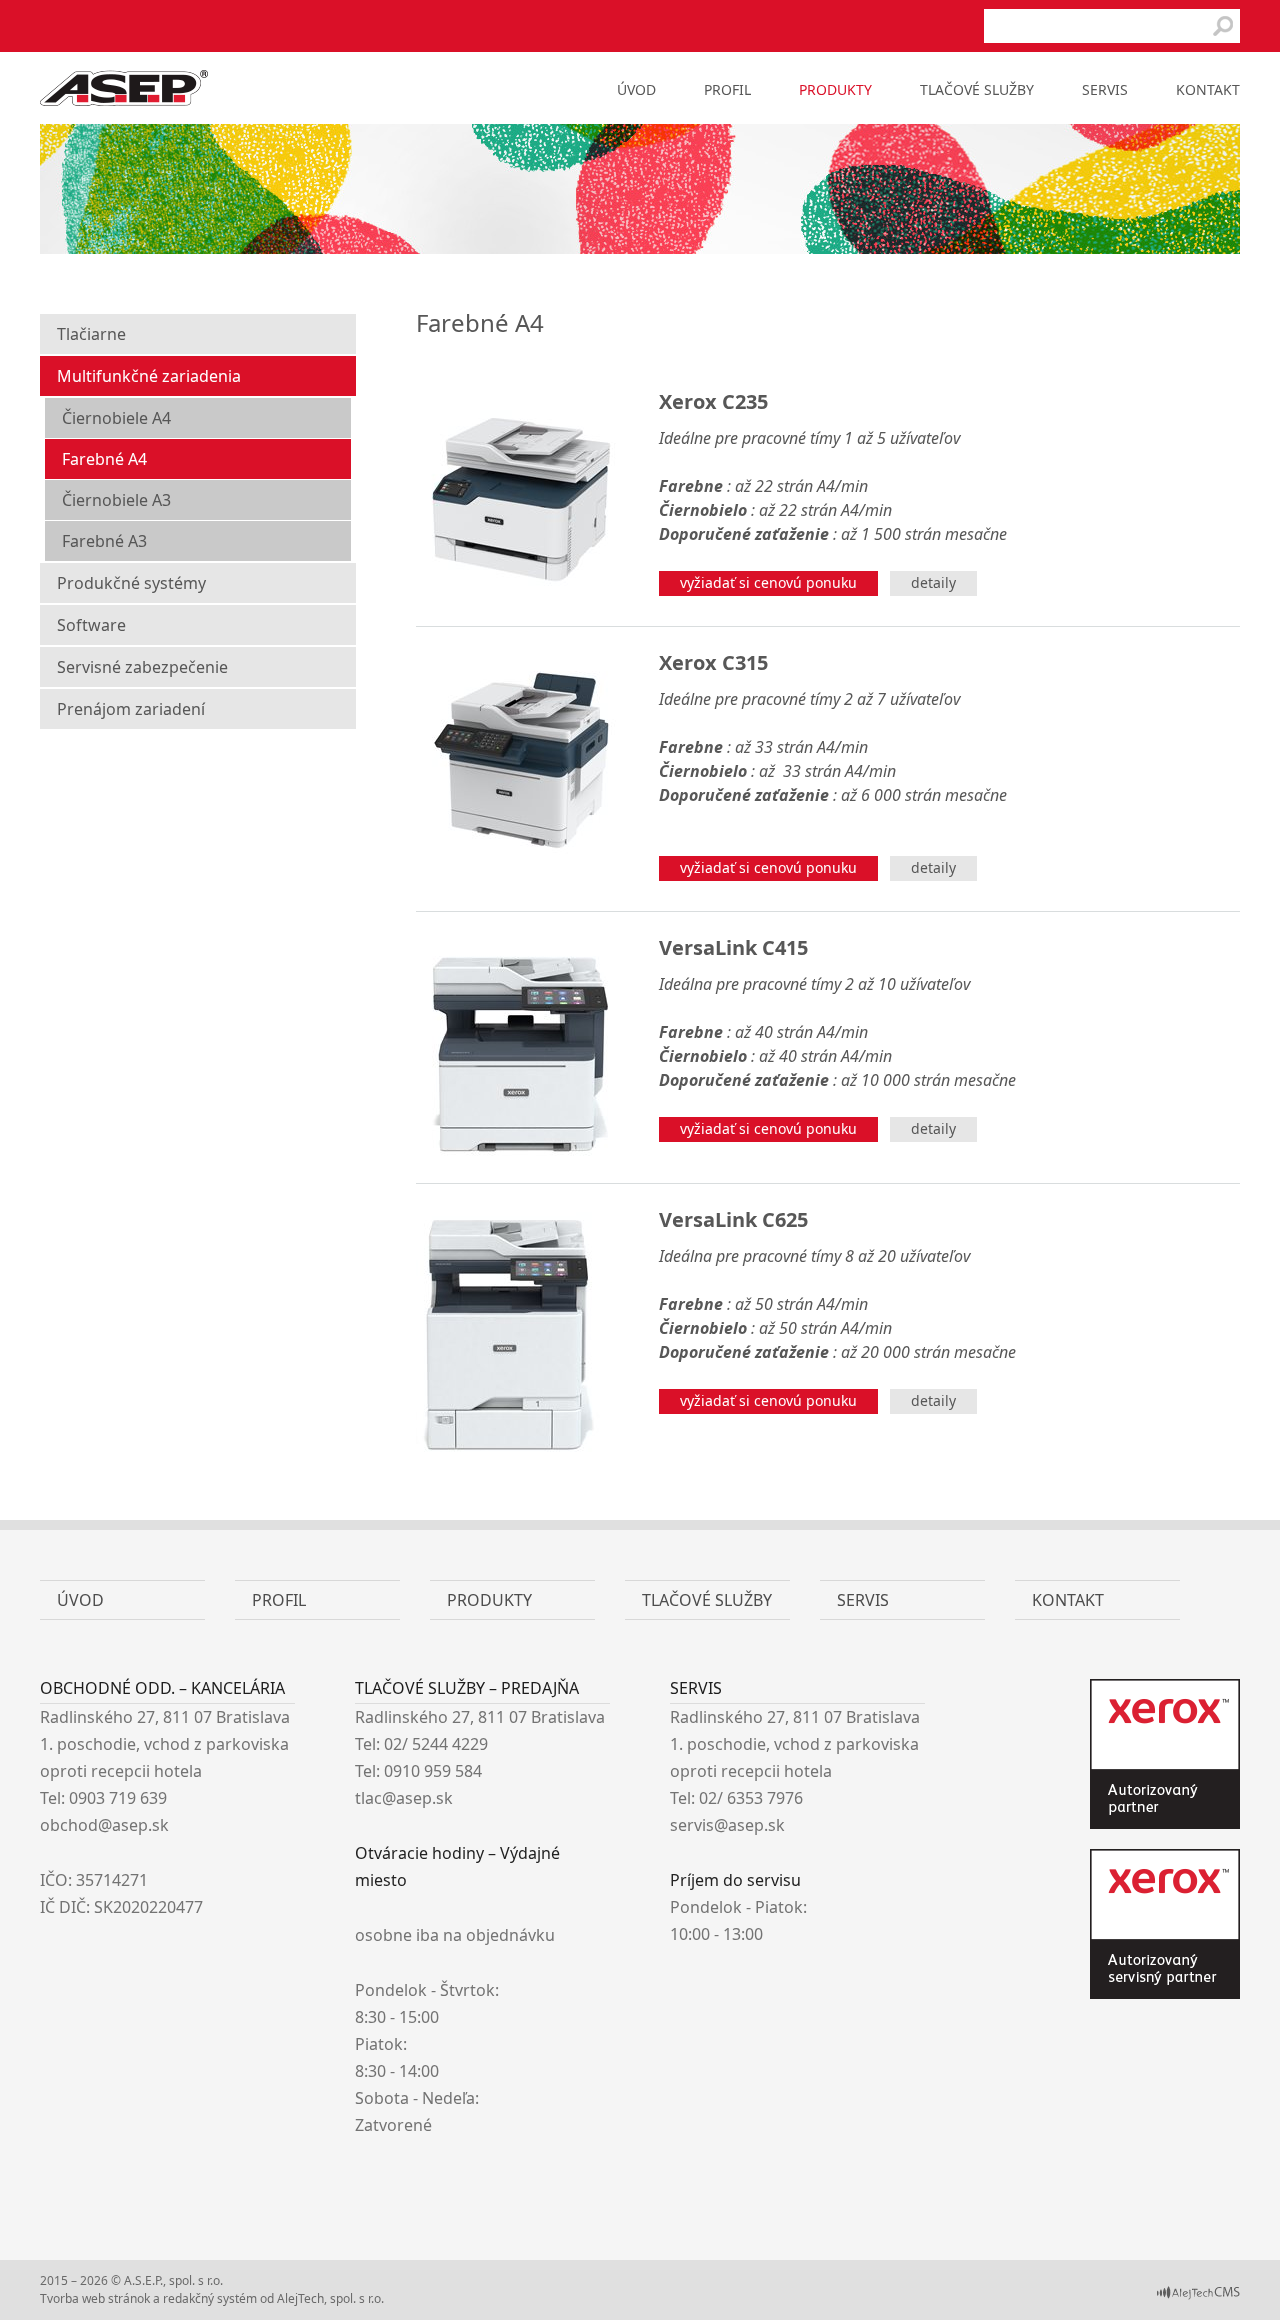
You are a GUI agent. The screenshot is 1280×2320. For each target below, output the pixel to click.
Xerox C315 (713, 662)
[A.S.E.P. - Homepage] (124, 100)
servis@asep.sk (727, 1825)
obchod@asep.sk (104, 1825)
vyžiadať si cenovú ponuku (768, 582)
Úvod (636, 89)
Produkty (835, 89)
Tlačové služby (977, 89)
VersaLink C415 (733, 947)
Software (91, 625)
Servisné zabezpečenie (142, 667)
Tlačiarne (91, 334)
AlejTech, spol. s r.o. (330, 2298)
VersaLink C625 (733, 1219)
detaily (933, 582)
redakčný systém (210, 2298)
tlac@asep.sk (404, 1798)
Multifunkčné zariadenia (149, 376)
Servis (1105, 89)
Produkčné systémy (131, 583)
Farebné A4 (104, 459)
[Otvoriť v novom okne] (1198, 2295)
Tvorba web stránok (95, 2298)
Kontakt (1208, 89)
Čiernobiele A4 (116, 418)
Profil (727, 89)
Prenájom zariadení (131, 709)
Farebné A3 (104, 541)
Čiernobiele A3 (116, 500)
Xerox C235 (713, 401)
